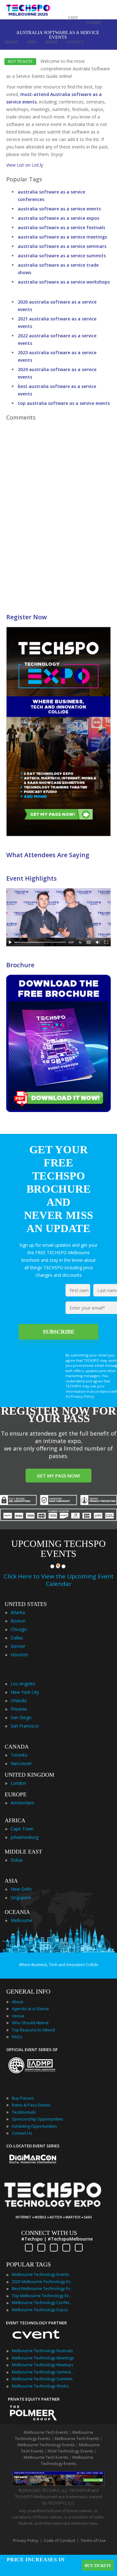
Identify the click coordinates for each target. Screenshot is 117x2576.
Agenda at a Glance (30, 2009)
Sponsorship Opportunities (38, 2119)
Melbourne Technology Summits (42, 2379)
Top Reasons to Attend (33, 2030)
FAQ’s (17, 2037)
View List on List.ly (25, 165)
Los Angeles (23, 1684)
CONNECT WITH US (49, 2233)
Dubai (17, 1860)
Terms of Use (93, 2540)
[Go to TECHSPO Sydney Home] (28, 13)
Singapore (21, 1897)
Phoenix (19, 1709)
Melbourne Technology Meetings (43, 2358)
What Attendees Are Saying (48, 855)
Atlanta (18, 1612)
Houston (19, 1655)
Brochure (20, 965)
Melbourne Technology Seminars (43, 2372)
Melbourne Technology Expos (40, 2310)
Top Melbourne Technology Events (43, 2296)
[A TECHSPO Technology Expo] (57, 2208)
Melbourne (22, 1920)
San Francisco (25, 1726)
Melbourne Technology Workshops (43, 2386)
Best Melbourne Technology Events (43, 2288)
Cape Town (22, 1829)
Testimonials (24, 2112)
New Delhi (21, 1889)
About (17, 2002)
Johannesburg (24, 1837)
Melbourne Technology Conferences (43, 2302)
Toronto (19, 1755)
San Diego (21, 1717)
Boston (18, 1621)
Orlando (19, 1701)
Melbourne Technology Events (41, 2274)
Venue (18, 2016)
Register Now (27, 617)
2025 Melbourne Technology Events (43, 2282)
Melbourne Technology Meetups (43, 2365)
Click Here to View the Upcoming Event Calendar (59, 1580)
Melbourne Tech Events (46, 2432)
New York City (25, 1692)
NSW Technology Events (71, 2451)
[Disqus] (58, 512)
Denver (18, 1646)
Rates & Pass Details (31, 2105)
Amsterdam (22, 1803)
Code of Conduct (59, 2540)
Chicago (19, 1629)
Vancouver (21, 1763)
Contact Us (22, 2133)
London (18, 1783)
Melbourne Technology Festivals (42, 2351)
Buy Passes (23, 2098)
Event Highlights (32, 878)
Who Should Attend (30, 2023)
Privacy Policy (26, 2540)
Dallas (17, 1638)
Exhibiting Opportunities (34, 2126)
